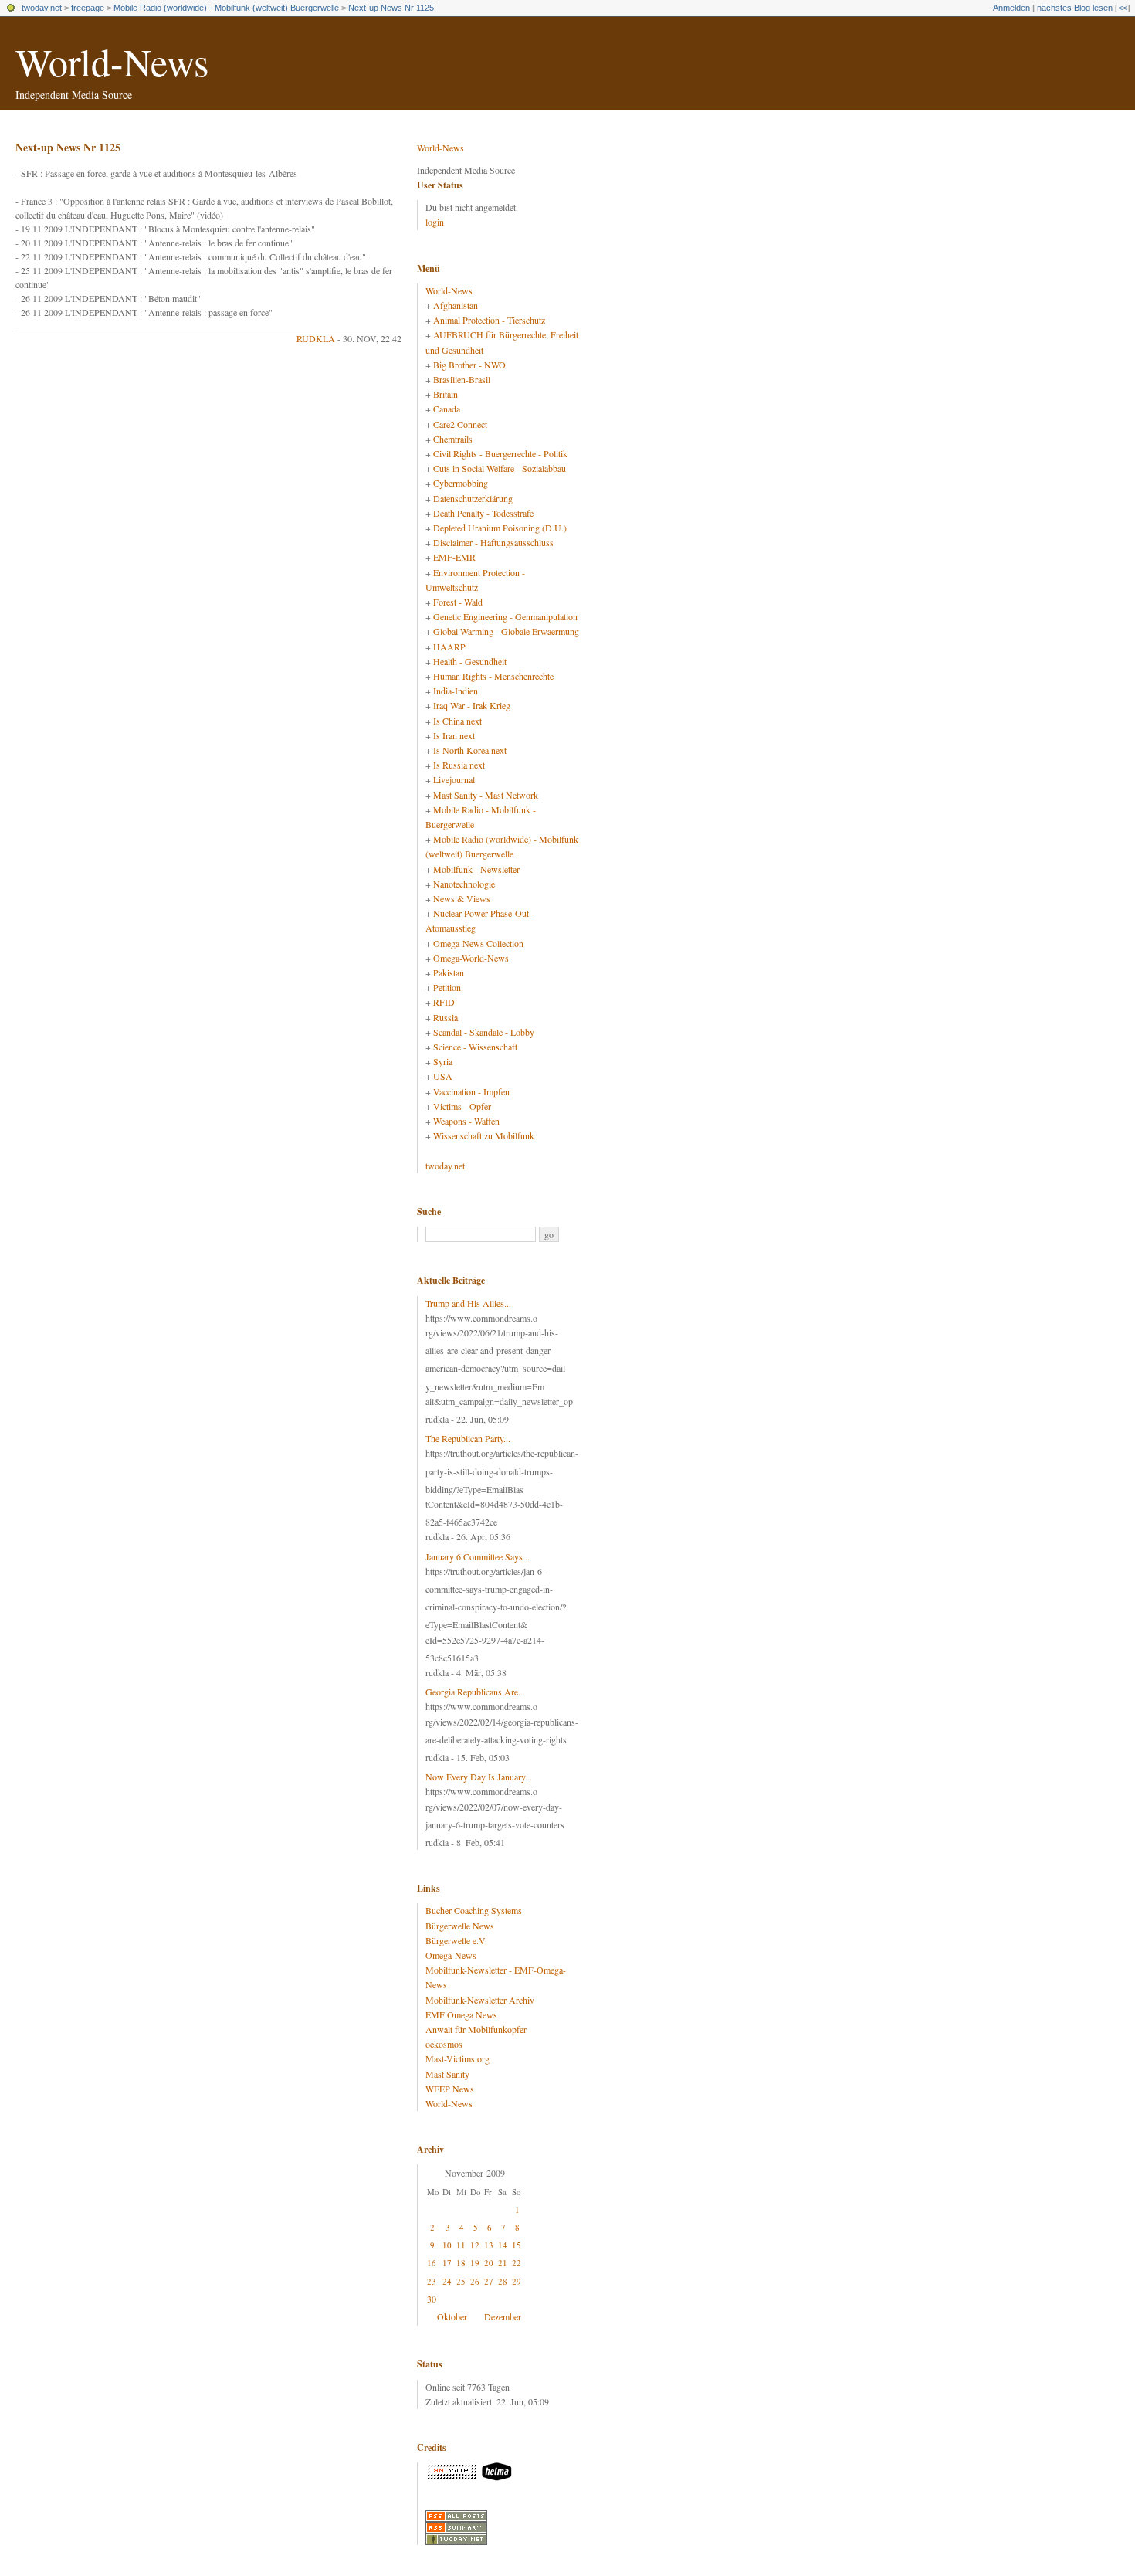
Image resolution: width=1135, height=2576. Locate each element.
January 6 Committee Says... (478, 1556)
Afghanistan (456, 305)
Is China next (457, 721)
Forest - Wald (458, 602)
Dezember (503, 2316)
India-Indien (456, 691)
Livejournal (454, 779)
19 (475, 2263)
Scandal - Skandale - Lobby (484, 1032)
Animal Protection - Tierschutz (489, 320)
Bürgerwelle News (460, 1926)
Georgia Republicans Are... (475, 1692)
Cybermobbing (461, 483)
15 (517, 2245)
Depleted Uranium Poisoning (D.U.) (500, 528)
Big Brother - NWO (469, 365)
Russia (446, 1017)
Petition (447, 987)
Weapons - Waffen (466, 1121)
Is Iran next (454, 735)
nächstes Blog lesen (1075, 8)
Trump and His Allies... (468, 1303)
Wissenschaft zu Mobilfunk (484, 1135)
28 (503, 2281)
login (435, 222)
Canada (447, 409)
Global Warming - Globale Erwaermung (506, 631)
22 (517, 2263)
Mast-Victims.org (457, 2058)
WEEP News (450, 2089)
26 (475, 2281)
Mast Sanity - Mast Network (486, 795)
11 (461, 2245)
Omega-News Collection (478, 943)
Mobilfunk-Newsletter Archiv (480, 2000)
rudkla (316, 338)
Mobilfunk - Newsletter (476, 869)
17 (447, 2263)
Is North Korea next (470, 750)
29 (517, 2281)
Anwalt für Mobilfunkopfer (476, 2029)
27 (489, 2281)
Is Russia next (459, 765)
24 (447, 2281)
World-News (112, 61)
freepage (88, 8)
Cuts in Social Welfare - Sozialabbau (500, 468)
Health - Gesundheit (470, 661)
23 (432, 2281)
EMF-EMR (454, 557)
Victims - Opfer (462, 1106)
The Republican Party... (468, 1438)
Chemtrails (453, 439)
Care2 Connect (460, 424)
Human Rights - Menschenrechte (493, 676)
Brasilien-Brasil (462, 379)
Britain (446, 394)
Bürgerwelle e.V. (456, 1940)
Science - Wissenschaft (475, 1047)
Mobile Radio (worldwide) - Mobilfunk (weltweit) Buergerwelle (226, 8)
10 (447, 2245)
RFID (444, 1002)
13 (489, 2245)
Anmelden (1011, 8)
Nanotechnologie (464, 884)
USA (443, 1076)
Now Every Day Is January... (479, 1777)
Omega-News (451, 1955)
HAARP (449, 647)
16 (432, 2263)
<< (1123, 8)
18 (461, 2263)
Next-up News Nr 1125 (391, 8)
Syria (443, 1061)
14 (503, 2245)
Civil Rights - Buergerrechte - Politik (500, 453)
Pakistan (449, 972)
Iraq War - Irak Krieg (472, 705)
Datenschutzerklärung (473, 498)
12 (475, 2245)
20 (489, 2263)
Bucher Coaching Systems (474, 1910)
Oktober (452, 2316)
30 (432, 2299)
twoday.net (42, 8)
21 (503, 2263)
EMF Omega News (461, 2014)
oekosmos (444, 2044)
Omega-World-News (471, 958)
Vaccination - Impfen (471, 1091)
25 (461, 2281)
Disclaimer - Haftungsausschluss (493, 542)
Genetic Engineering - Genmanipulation (505, 616)
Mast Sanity (447, 2074)
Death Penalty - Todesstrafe (483, 513)
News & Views (462, 898)
